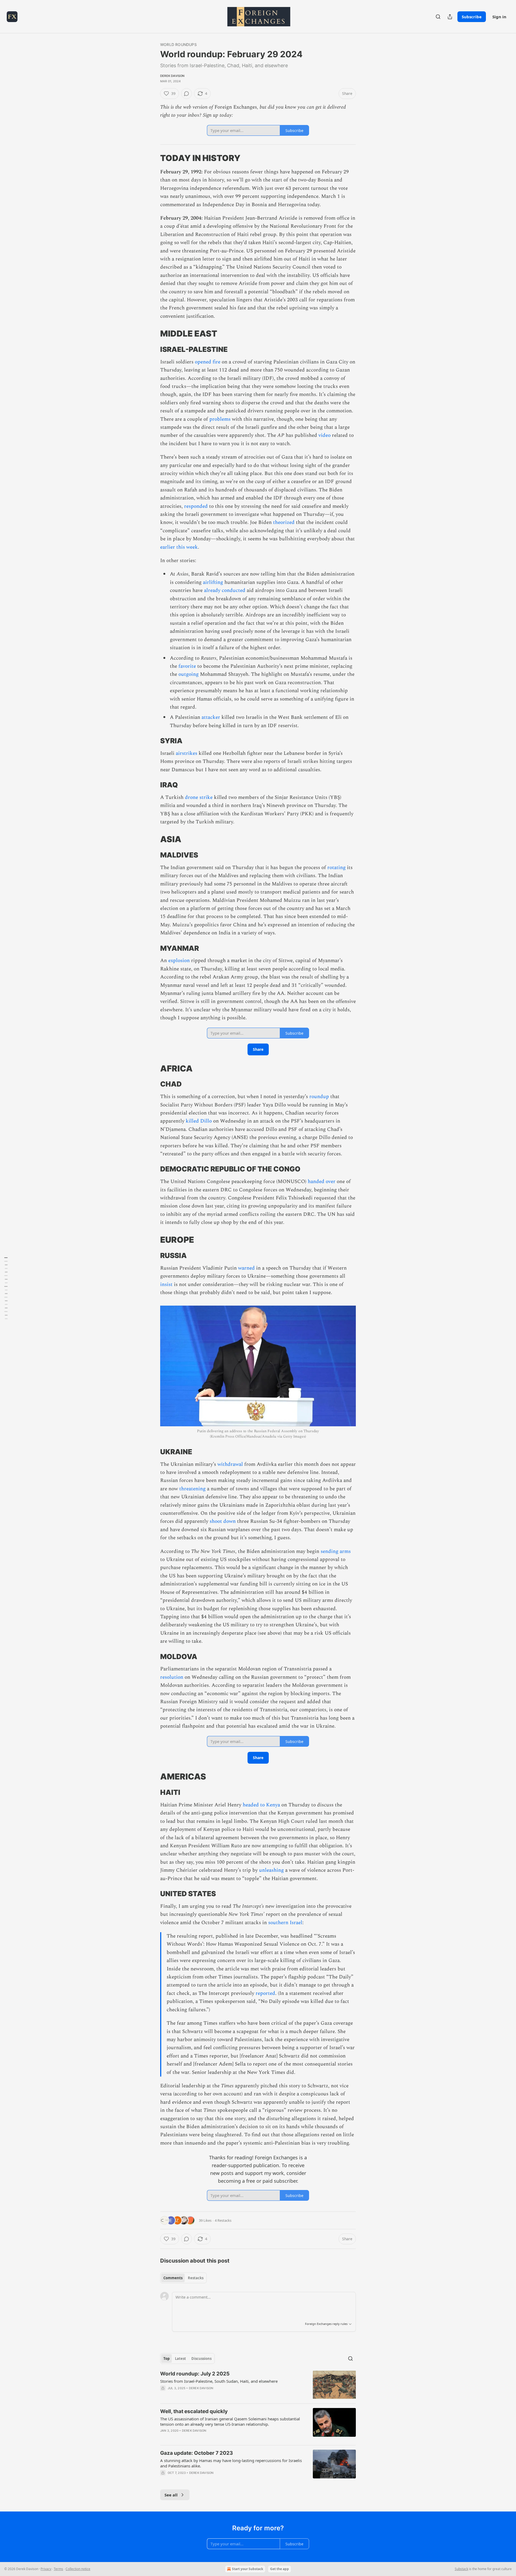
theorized (284, 522)
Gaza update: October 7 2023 (197, 2453)
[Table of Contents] (6, 1288)
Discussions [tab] (201, 2359)
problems (220, 419)
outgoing (189, 674)
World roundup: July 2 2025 (195, 2374)
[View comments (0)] (187, 94)
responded (196, 506)
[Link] (153, 158)
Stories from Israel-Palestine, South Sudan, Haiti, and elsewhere (219, 2381)
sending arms (336, 1551)
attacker (211, 717)
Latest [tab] (180, 2359)
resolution (172, 1677)
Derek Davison (172, 76)
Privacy (46, 2569)
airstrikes (187, 753)
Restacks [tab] (196, 2278)
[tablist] (183, 2278)
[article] (258, 2385)
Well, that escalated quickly (194, 2411)
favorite (187, 666)
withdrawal (230, 1464)
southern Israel (285, 1923)
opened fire (208, 362)
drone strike (199, 797)
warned (246, 1268)
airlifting (213, 582)
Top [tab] (166, 2359)
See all (171, 2495)
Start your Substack (248, 2569)
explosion (179, 961)
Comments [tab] (173, 2278)
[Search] (438, 17)
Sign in (499, 17)
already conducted (225, 590)
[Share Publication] (450, 17)
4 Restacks (223, 2220)
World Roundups (178, 44)
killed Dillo (199, 1121)
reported (265, 1993)
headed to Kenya (261, 1805)
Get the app (279, 2569)
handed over (322, 1182)
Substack (461, 2569)
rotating (336, 868)
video (325, 435)
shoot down (223, 1521)
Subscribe (472, 17)
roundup (319, 1097)
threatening (192, 1489)
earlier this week (179, 547)
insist (166, 1285)
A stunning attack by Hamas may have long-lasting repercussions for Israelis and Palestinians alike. (231, 2463)
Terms (58, 2569)
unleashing (271, 1870)
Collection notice (78, 2569)
